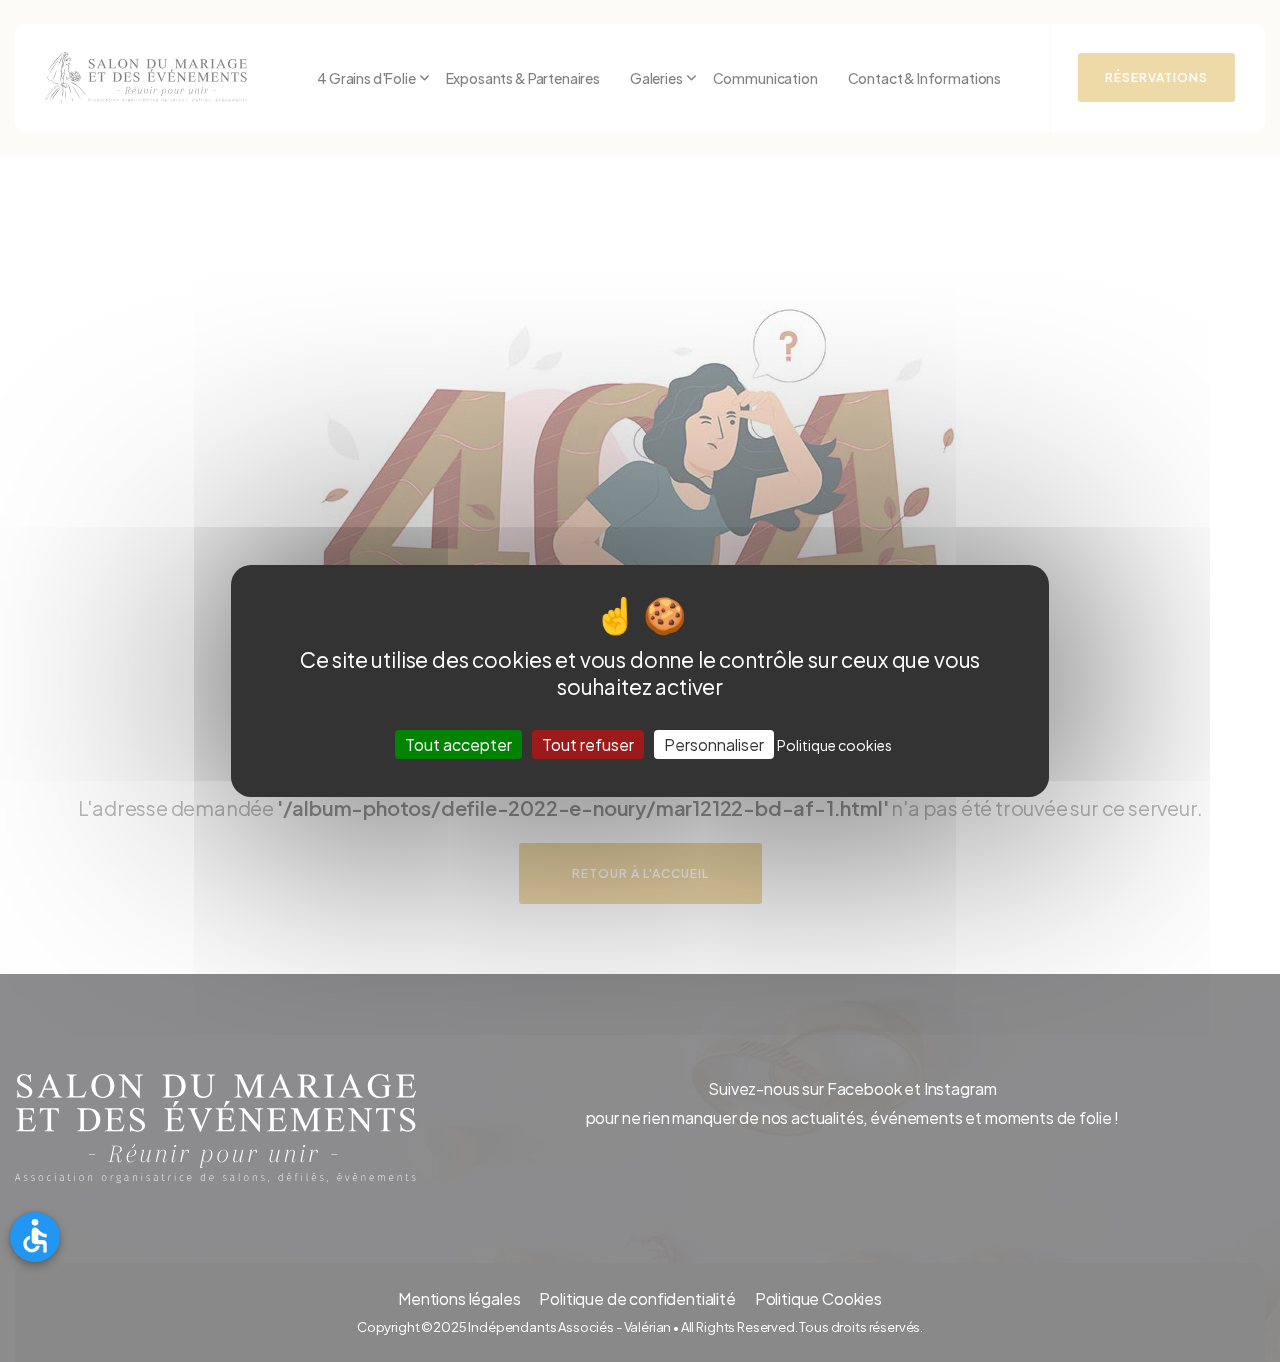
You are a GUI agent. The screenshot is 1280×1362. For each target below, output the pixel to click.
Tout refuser (588, 744)
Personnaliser (714, 744)
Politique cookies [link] (834, 745)
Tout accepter (458, 744)
